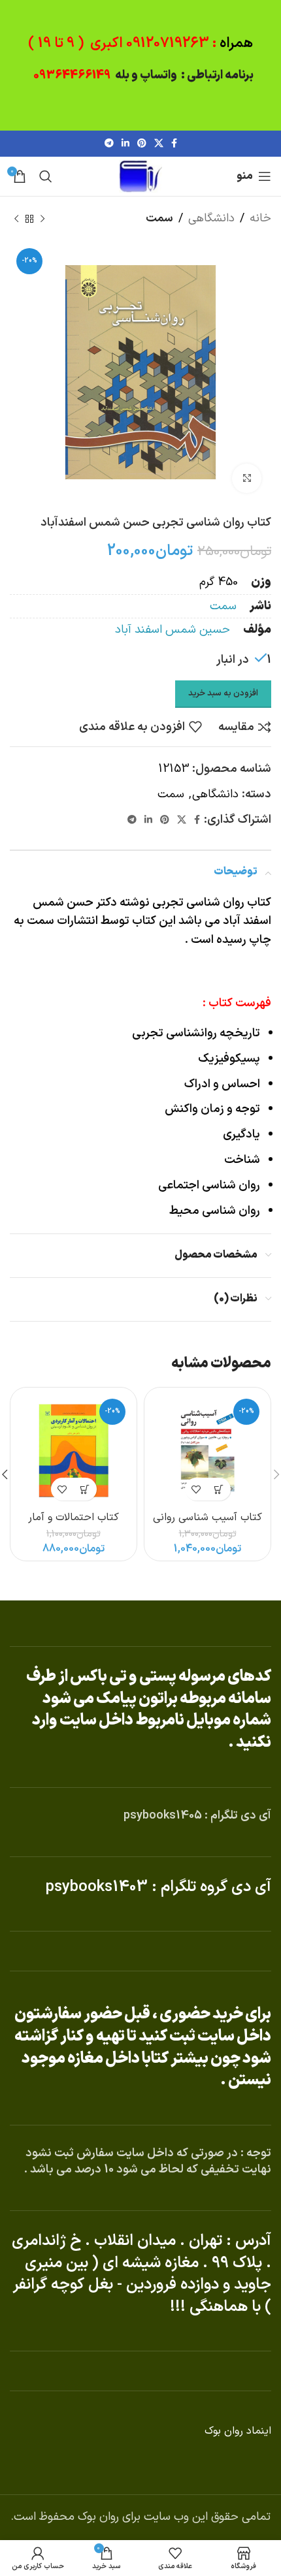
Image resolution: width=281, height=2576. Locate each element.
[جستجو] (46, 176)
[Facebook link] (174, 144)
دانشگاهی (211, 218)
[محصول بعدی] (16, 219)
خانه (260, 218)
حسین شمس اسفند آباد (173, 630)
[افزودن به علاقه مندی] (196, 1489)
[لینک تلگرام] (109, 144)
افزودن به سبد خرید (223, 693)
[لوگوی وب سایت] (140, 176)
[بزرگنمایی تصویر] (247, 478)
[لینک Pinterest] (142, 144)
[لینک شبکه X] (159, 144)
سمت (159, 218)
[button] (219, 1489)
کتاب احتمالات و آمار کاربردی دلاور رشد (74, 1524)
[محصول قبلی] (42, 219)
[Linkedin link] (125, 144)
